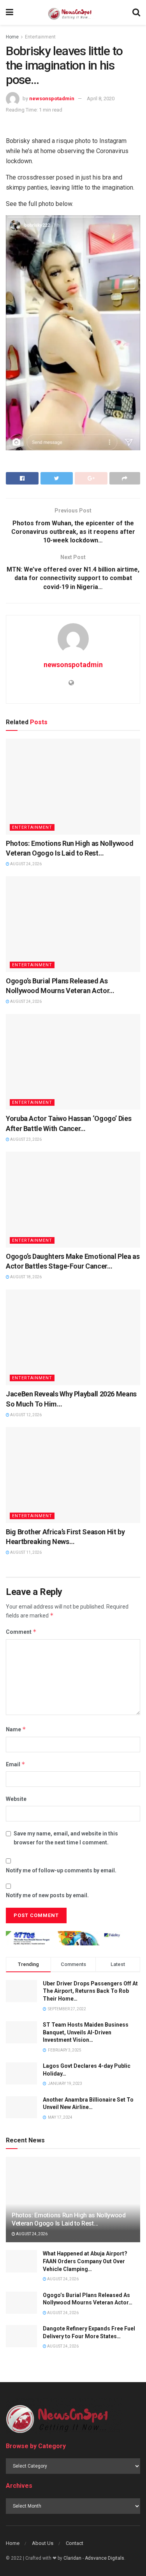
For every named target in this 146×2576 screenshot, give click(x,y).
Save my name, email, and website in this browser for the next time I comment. (66, 1838)
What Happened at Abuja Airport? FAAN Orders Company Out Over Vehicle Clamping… (85, 2261)
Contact (75, 2543)
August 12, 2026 (26, 1415)
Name (16, 1729)
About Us (43, 2543)
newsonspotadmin (52, 98)
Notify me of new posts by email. (47, 1895)
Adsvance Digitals (105, 2558)
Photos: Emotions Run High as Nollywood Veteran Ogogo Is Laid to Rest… (69, 2219)
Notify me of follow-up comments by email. (61, 1870)
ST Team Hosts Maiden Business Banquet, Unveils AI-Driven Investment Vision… (86, 2032)
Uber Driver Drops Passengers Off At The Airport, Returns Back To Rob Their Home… (90, 1991)
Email (16, 1764)
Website (16, 1799)
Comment (21, 1632)
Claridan (72, 2558)
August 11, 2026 (26, 1552)
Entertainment (40, 37)
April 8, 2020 (101, 98)
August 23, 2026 (26, 1139)
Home (12, 37)
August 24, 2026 (26, 864)
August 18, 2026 (26, 1277)
